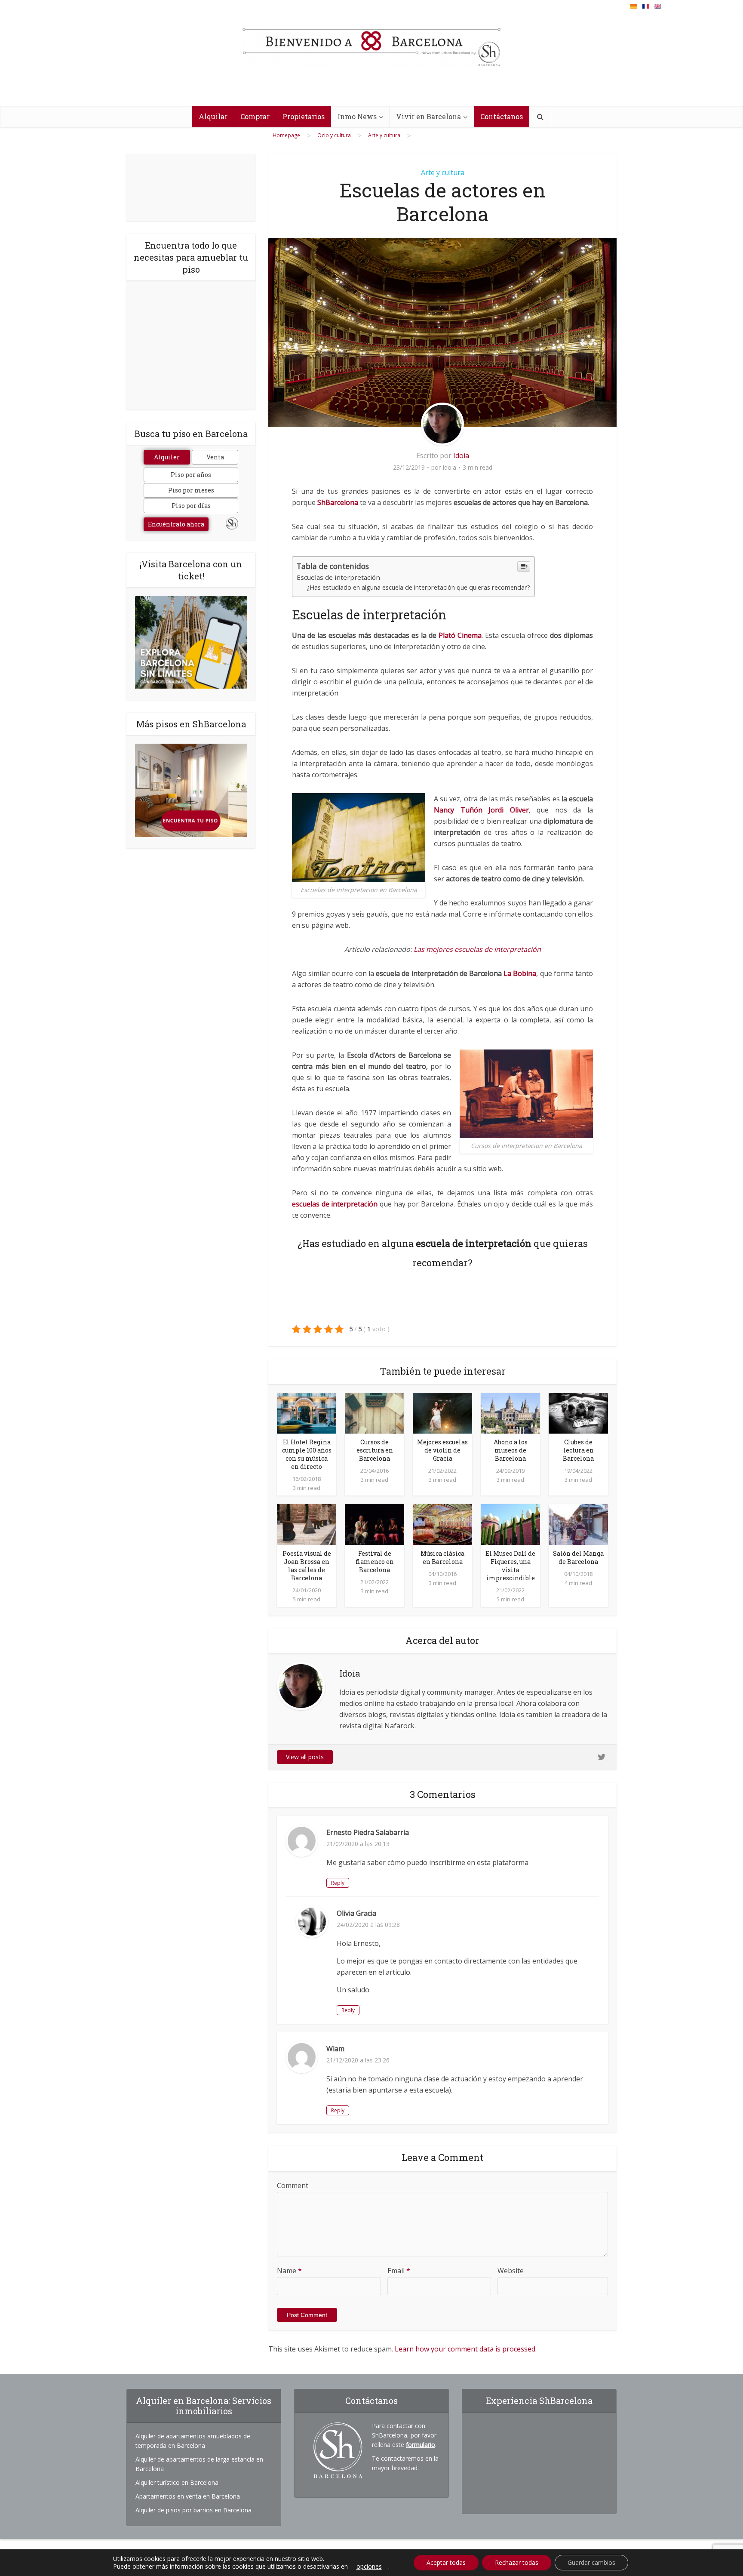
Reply (338, 1883)
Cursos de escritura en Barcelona (375, 1450)
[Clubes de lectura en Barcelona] (578, 1413)
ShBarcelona (338, 502)
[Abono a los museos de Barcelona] (510, 1413)
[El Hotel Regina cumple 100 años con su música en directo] (307, 1413)
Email (399, 2271)
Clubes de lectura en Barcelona (578, 1450)
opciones (369, 2567)
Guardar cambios (591, 2562)
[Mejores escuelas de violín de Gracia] (442, 1413)
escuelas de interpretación (335, 1204)
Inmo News (357, 116)
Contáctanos (502, 116)
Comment (293, 2185)
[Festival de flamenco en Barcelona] (375, 1524)
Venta (215, 457)
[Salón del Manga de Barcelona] (578, 1524)
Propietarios (304, 116)
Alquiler (167, 457)
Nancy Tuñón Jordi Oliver (481, 810)
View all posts (305, 1757)
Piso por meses (191, 490)
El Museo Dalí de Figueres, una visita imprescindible (510, 1566)
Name (289, 2271)
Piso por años (191, 475)
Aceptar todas (446, 2562)
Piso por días (191, 506)
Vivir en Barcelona (428, 116)
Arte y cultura (443, 172)
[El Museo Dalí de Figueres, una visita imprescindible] (510, 1524)
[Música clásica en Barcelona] (442, 1524)
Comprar (255, 116)
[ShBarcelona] (371, 43)
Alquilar (213, 116)
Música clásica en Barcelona (442, 1557)
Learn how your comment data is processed (465, 2349)
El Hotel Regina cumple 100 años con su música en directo (307, 1454)
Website (511, 2271)
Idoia (461, 455)
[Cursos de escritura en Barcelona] (375, 1413)
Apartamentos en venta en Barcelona (188, 2496)
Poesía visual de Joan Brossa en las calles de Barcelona (307, 1566)
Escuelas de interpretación (338, 577)
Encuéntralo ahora (176, 524)
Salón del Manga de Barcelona (578, 1557)
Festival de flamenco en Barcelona (375, 1562)
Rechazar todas (517, 2562)
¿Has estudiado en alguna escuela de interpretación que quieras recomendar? (418, 587)
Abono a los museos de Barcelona (511, 1450)
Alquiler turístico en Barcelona (177, 2482)
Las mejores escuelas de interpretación (476, 949)
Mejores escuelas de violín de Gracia (442, 1450)
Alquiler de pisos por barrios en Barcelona (193, 2510)
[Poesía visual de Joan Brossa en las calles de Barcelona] (307, 1524)
